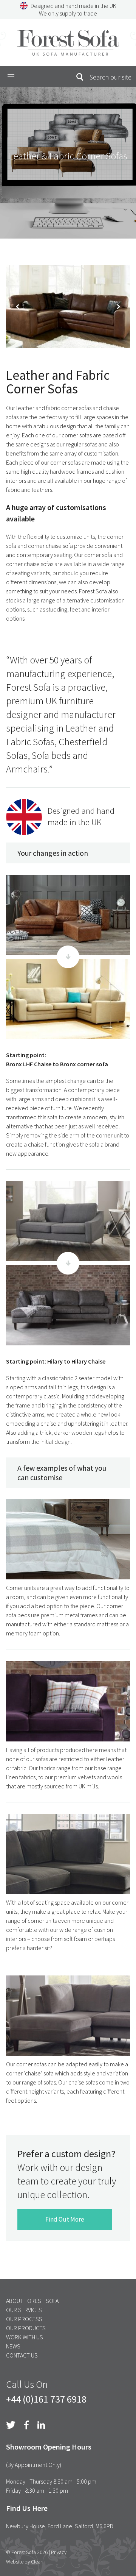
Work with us (25, 2337)
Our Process (24, 2319)
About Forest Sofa (32, 2301)
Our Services (24, 2310)
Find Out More (65, 2219)
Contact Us (22, 2355)
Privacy (59, 2552)
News (13, 2346)
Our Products (26, 2328)
